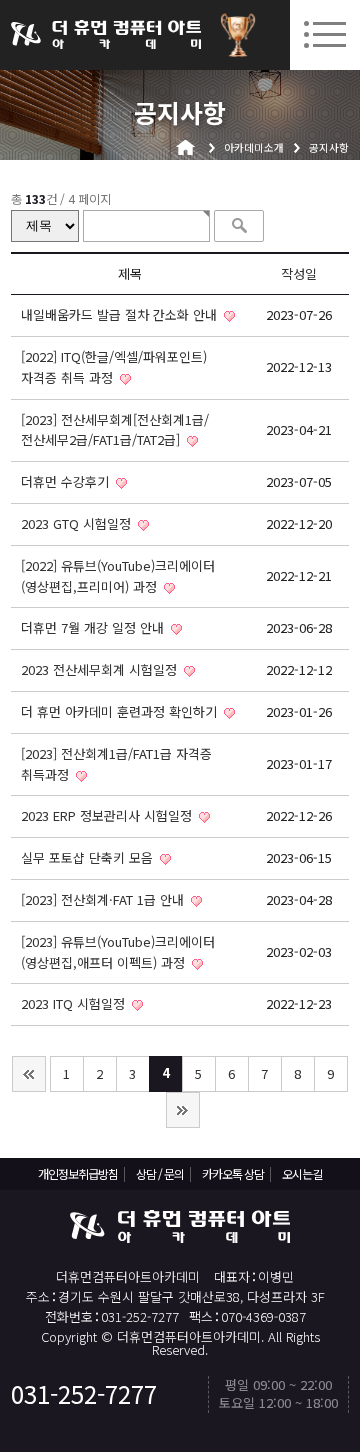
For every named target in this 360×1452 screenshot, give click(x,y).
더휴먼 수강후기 (67, 481)
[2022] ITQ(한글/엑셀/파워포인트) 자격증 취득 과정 (114, 367)
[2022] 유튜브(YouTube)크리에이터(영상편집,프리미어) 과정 (118, 576)
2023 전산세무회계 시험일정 (101, 669)
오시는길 (302, 1173)
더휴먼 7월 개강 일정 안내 (94, 627)
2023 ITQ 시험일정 (75, 1003)
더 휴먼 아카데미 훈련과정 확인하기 (121, 711)
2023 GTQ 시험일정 (78, 523)
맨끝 (183, 1110)
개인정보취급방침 (78, 1173)
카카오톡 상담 (233, 1173)
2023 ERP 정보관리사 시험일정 (108, 815)
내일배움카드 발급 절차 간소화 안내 (121, 314)
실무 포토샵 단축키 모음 (89, 857)
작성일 (299, 273)
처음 (29, 1074)
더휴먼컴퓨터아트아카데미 (106, 35)
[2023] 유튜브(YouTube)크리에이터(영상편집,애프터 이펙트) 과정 (118, 952)
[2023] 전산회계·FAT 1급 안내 (104, 899)
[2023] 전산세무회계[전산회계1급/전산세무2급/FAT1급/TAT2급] (115, 430)
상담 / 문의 (160, 1173)
